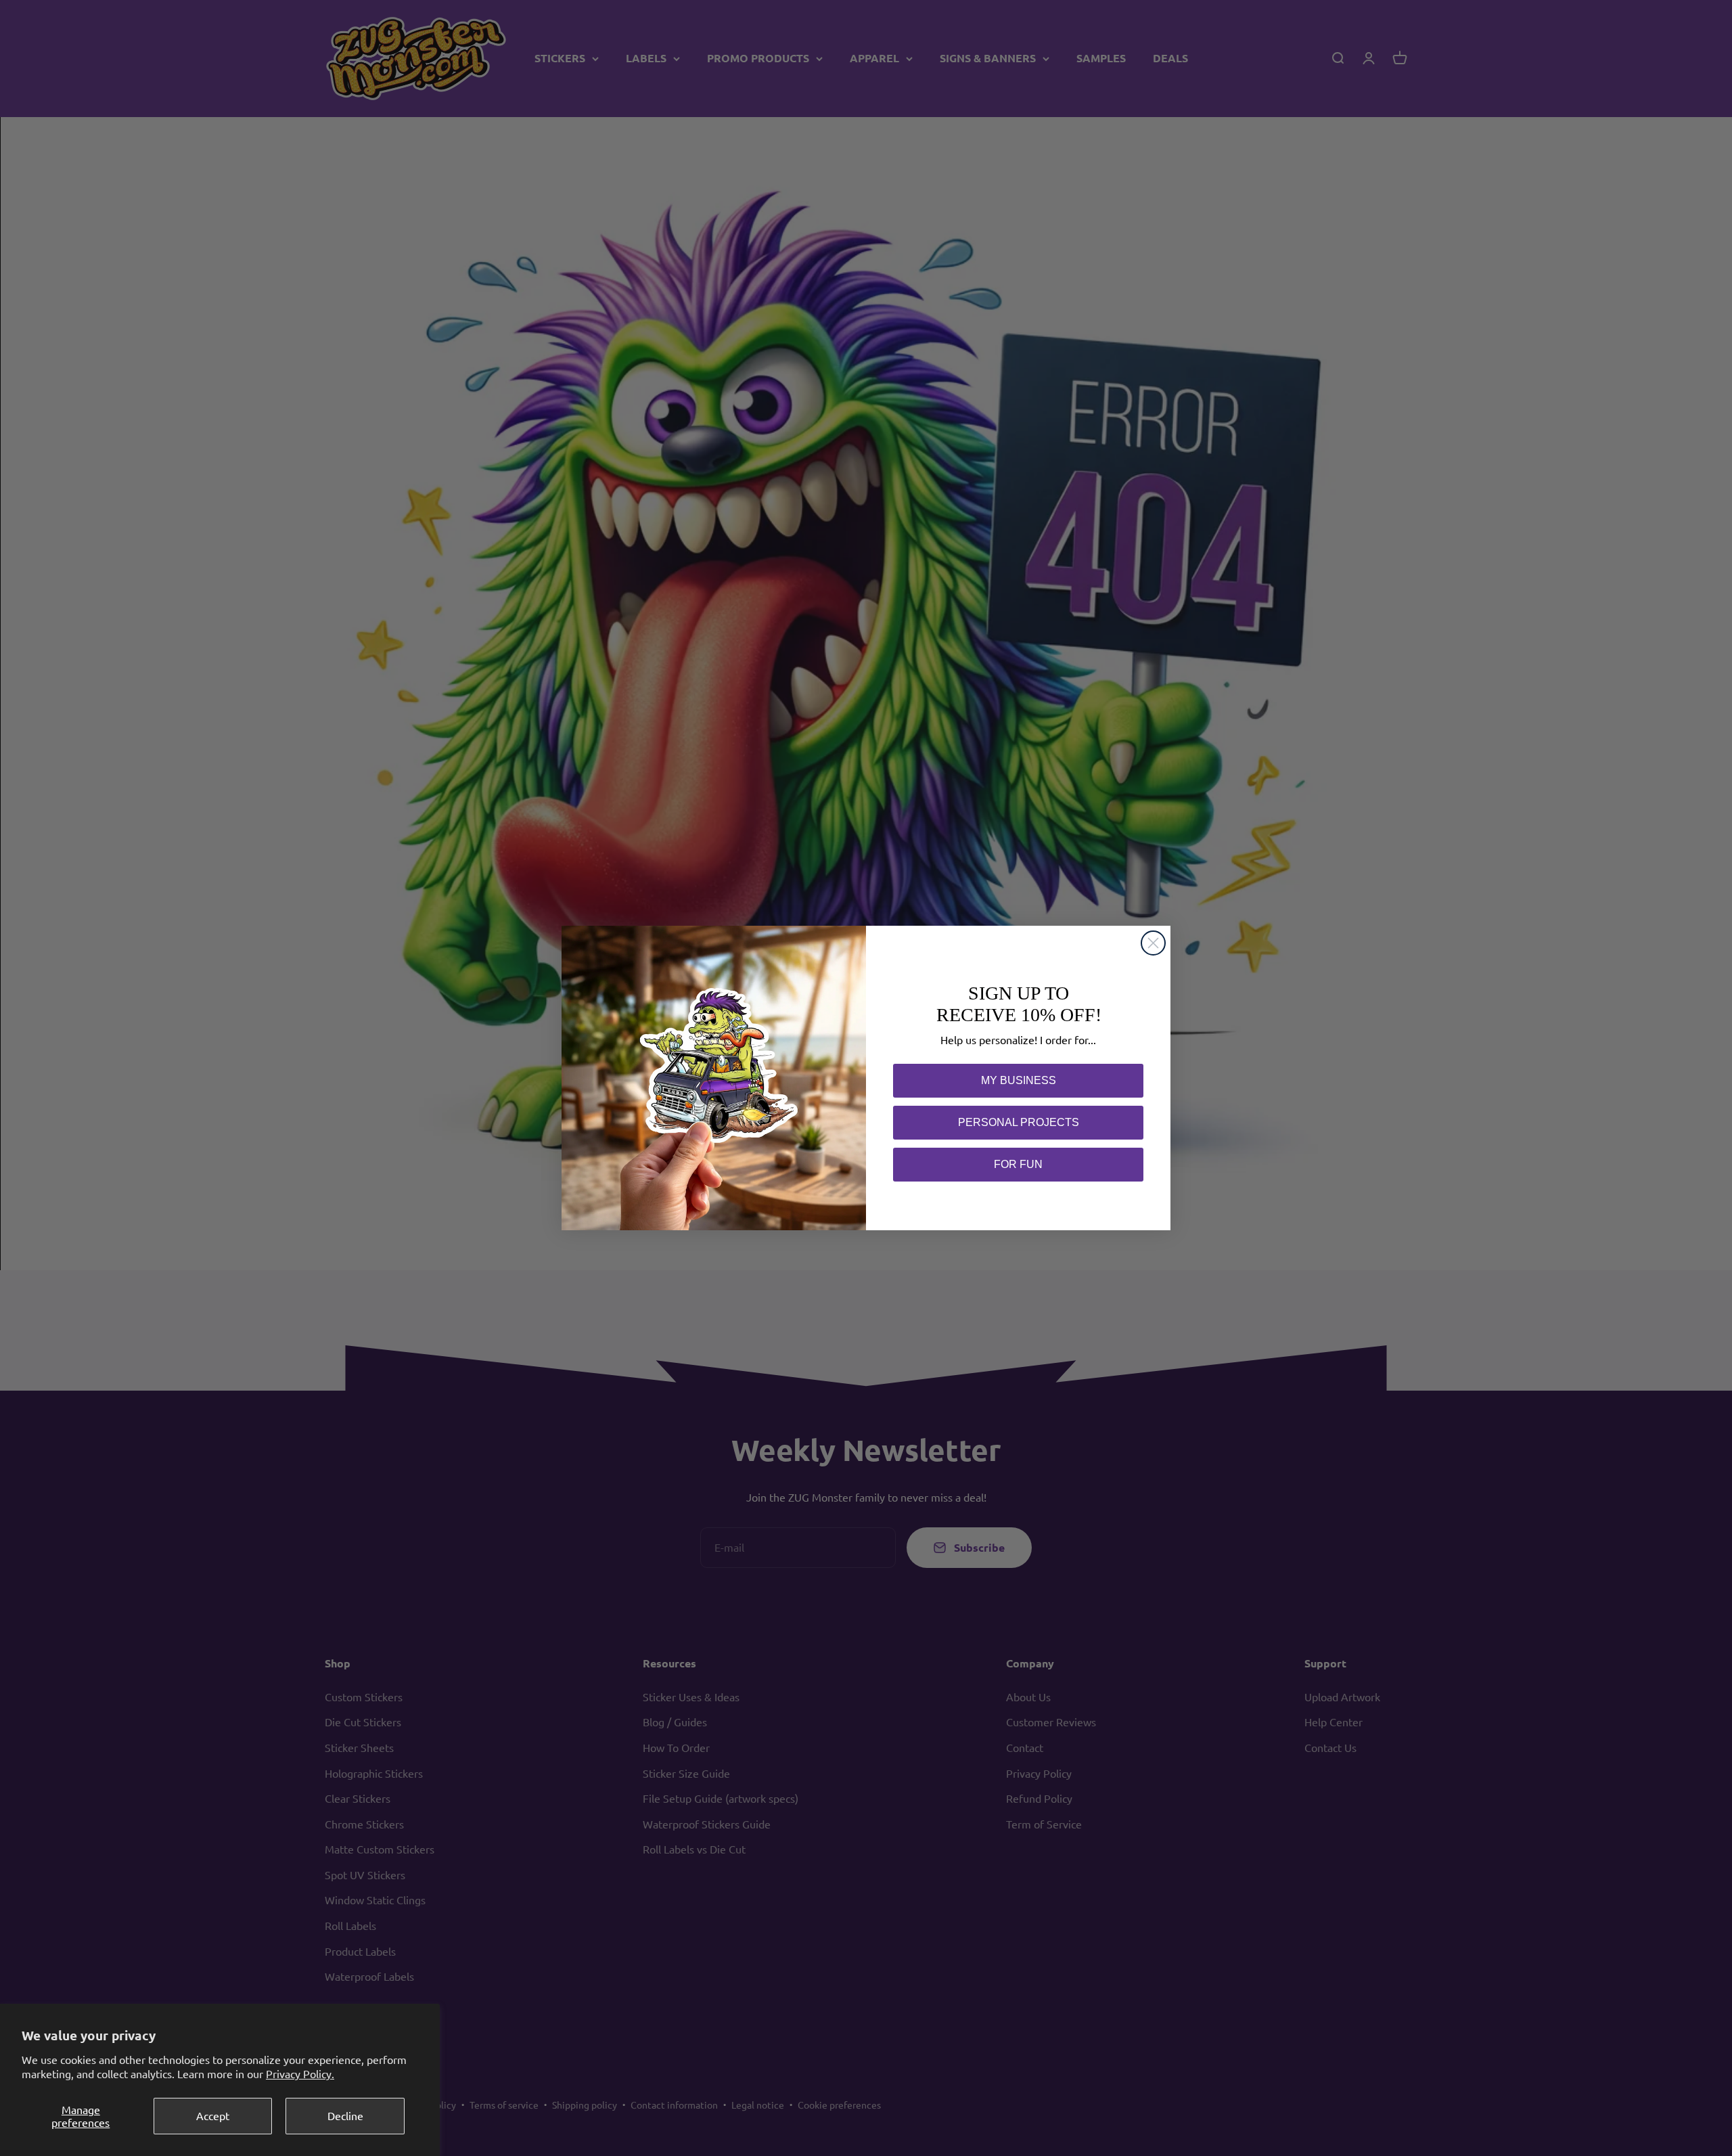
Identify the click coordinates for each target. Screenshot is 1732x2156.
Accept (213, 2115)
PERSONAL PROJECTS (1019, 1122)
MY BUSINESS (1019, 1080)
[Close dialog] (1153, 943)
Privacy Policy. (300, 2073)
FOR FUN (1018, 1164)
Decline (345, 2115)
